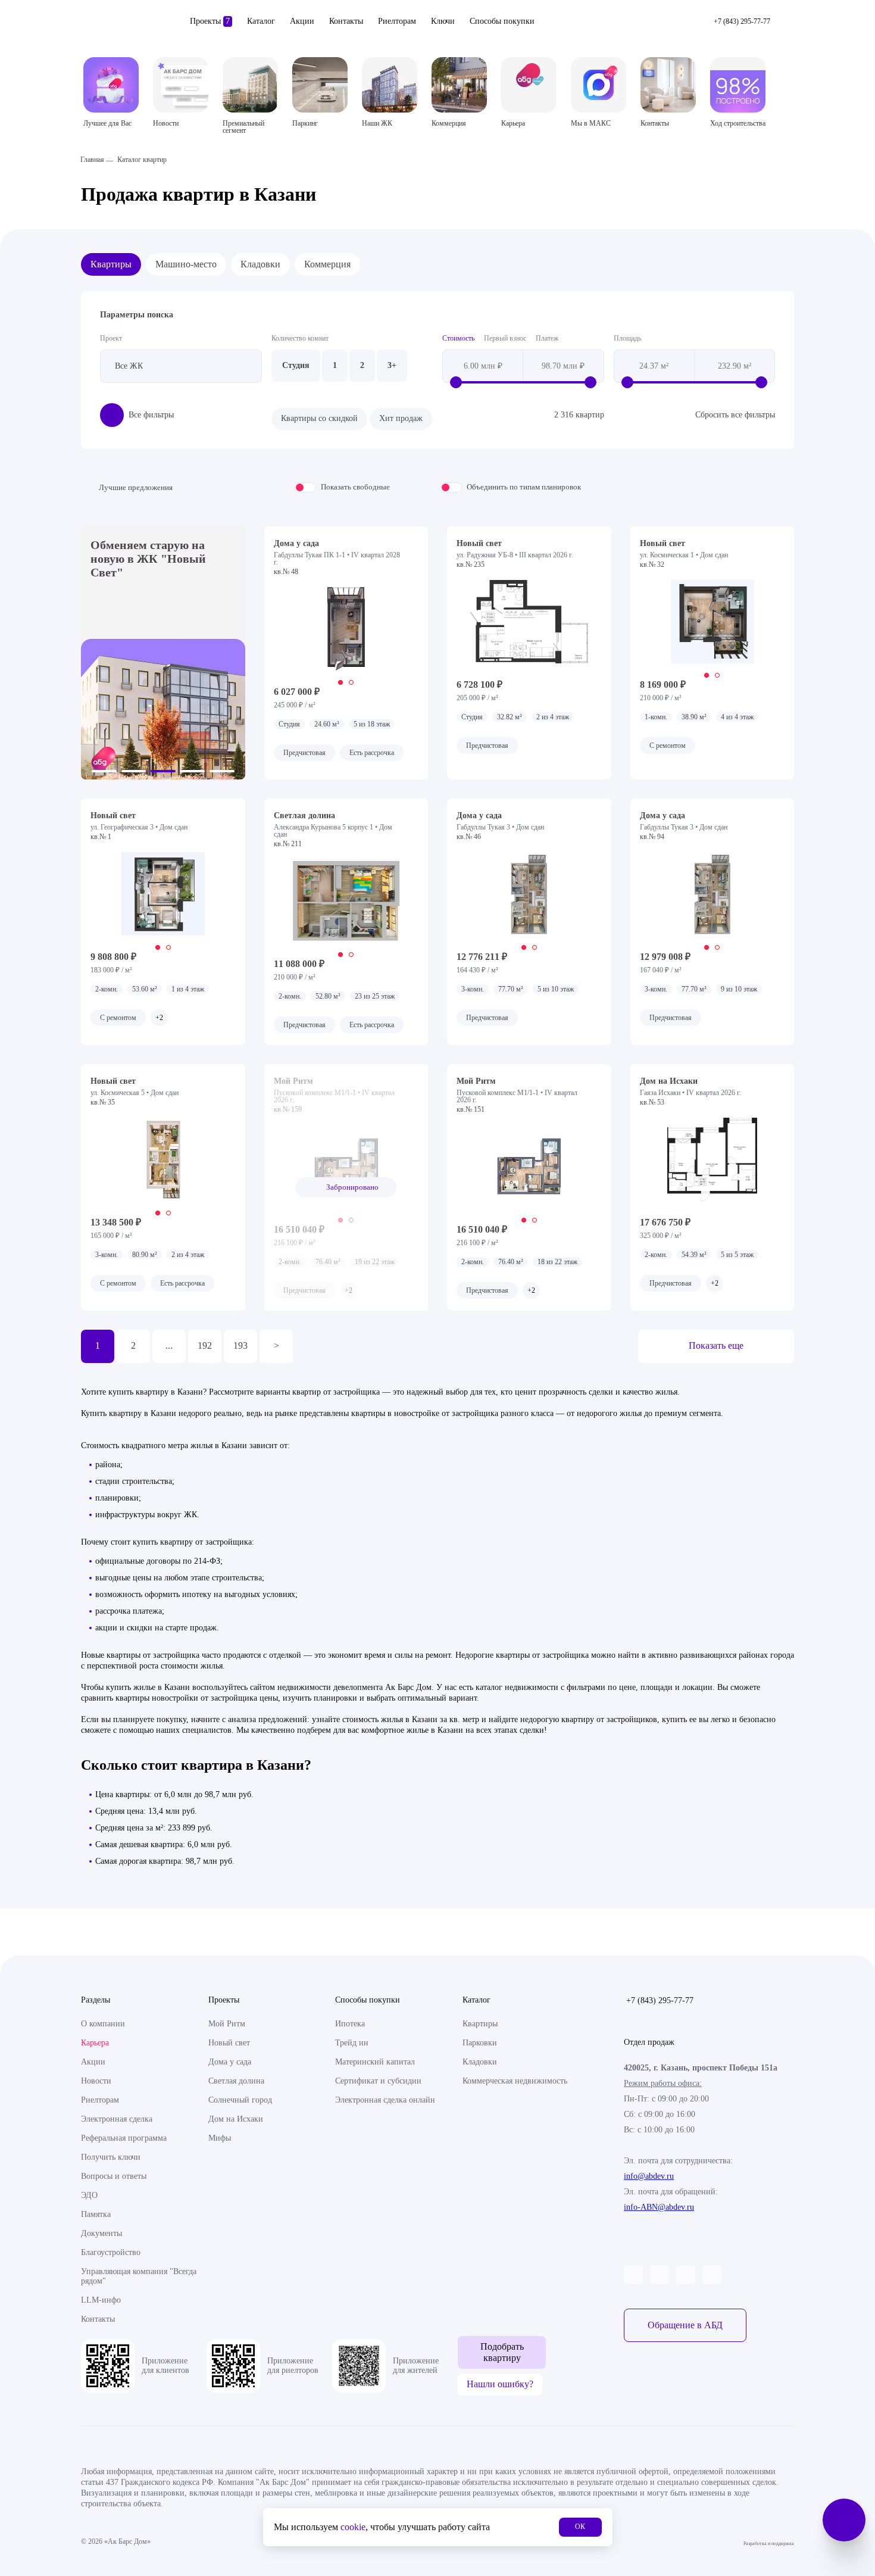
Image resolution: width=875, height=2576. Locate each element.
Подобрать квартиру (502, 2352)
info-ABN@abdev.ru (659, 2207)
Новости (96, 2081)
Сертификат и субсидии (378, 2081)
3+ (392, 365)
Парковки (480, 2043)
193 (240, 1345)
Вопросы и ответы (114, 2176)
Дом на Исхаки (236, 2119)
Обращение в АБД (685, 2325)
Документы (101, 2233)
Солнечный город (240, 2100)
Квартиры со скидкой (319, 418)
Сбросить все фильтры (735, 415)
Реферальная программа (124, 2138)
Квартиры (111, 264)
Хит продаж (401, 418)
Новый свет (229, 2043)
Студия (296, 365)
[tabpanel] (346, 629)
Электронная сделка (117, 2119)
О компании (103, 2024)
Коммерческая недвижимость (515, 2081)
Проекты (210, 21)
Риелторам (397, 21)
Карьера (95, 2043)
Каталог (261, 21)
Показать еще (716, 1345)
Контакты (346, 21)
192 (205, 1345)
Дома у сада (230, 2062)
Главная (92, 160)
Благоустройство (111, 2252)
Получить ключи (111, 2157)
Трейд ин (352, 2043)
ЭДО (89, 2195)
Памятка (96, 2214)
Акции (302, 21)
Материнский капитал (375, 2062)
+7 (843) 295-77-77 (660, 2000)
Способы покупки (502, 21)
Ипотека (350, 2024)
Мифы (220, 2138)
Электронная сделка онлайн (385, 2100)
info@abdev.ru (649, 2176)
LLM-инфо (101, 2300)
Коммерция (327, 264)
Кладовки (260, 264)
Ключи (443, 21)
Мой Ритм (227, 2024)
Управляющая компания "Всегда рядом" (139, 2276)
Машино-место (186, 264)
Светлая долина (236, 2081)
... (169, 1345)
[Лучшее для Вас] (111, 85)
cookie (353, 2527)
